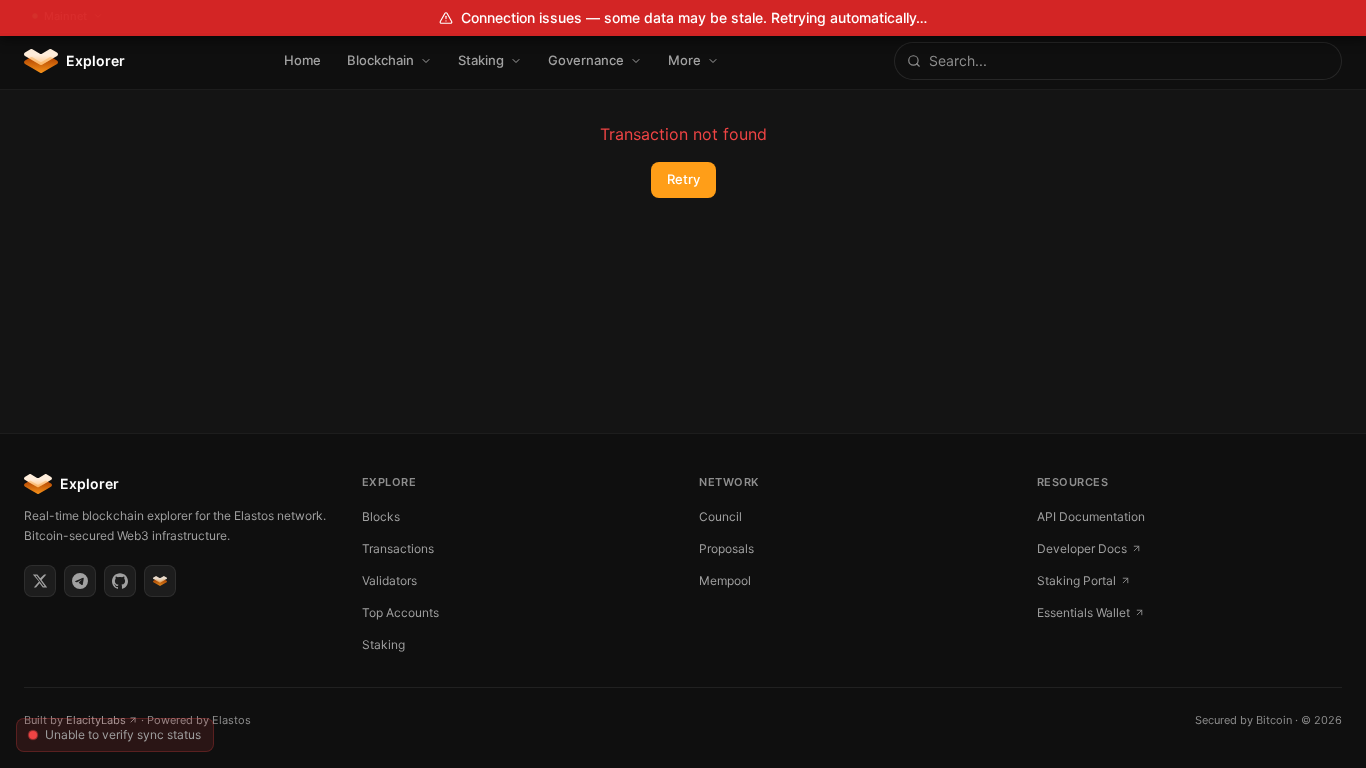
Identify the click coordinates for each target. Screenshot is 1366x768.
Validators (389, 580)
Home (302, 60)
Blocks (381, 516)
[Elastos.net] (160, 581)
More (684, 60)
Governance (586, 60)
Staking (481, 60)
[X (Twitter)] (40, 581)
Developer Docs (1082, 548)
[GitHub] (120, 581)
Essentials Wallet (1083, 612)
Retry (683, 179)
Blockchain (380, 60)
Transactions (398, 548)
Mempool (725, 580)
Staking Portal (1076, 580)
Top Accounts (400, 612)
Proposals (726, 548)
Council (720, 516)
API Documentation (1091, 516)
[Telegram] (80, 581)
